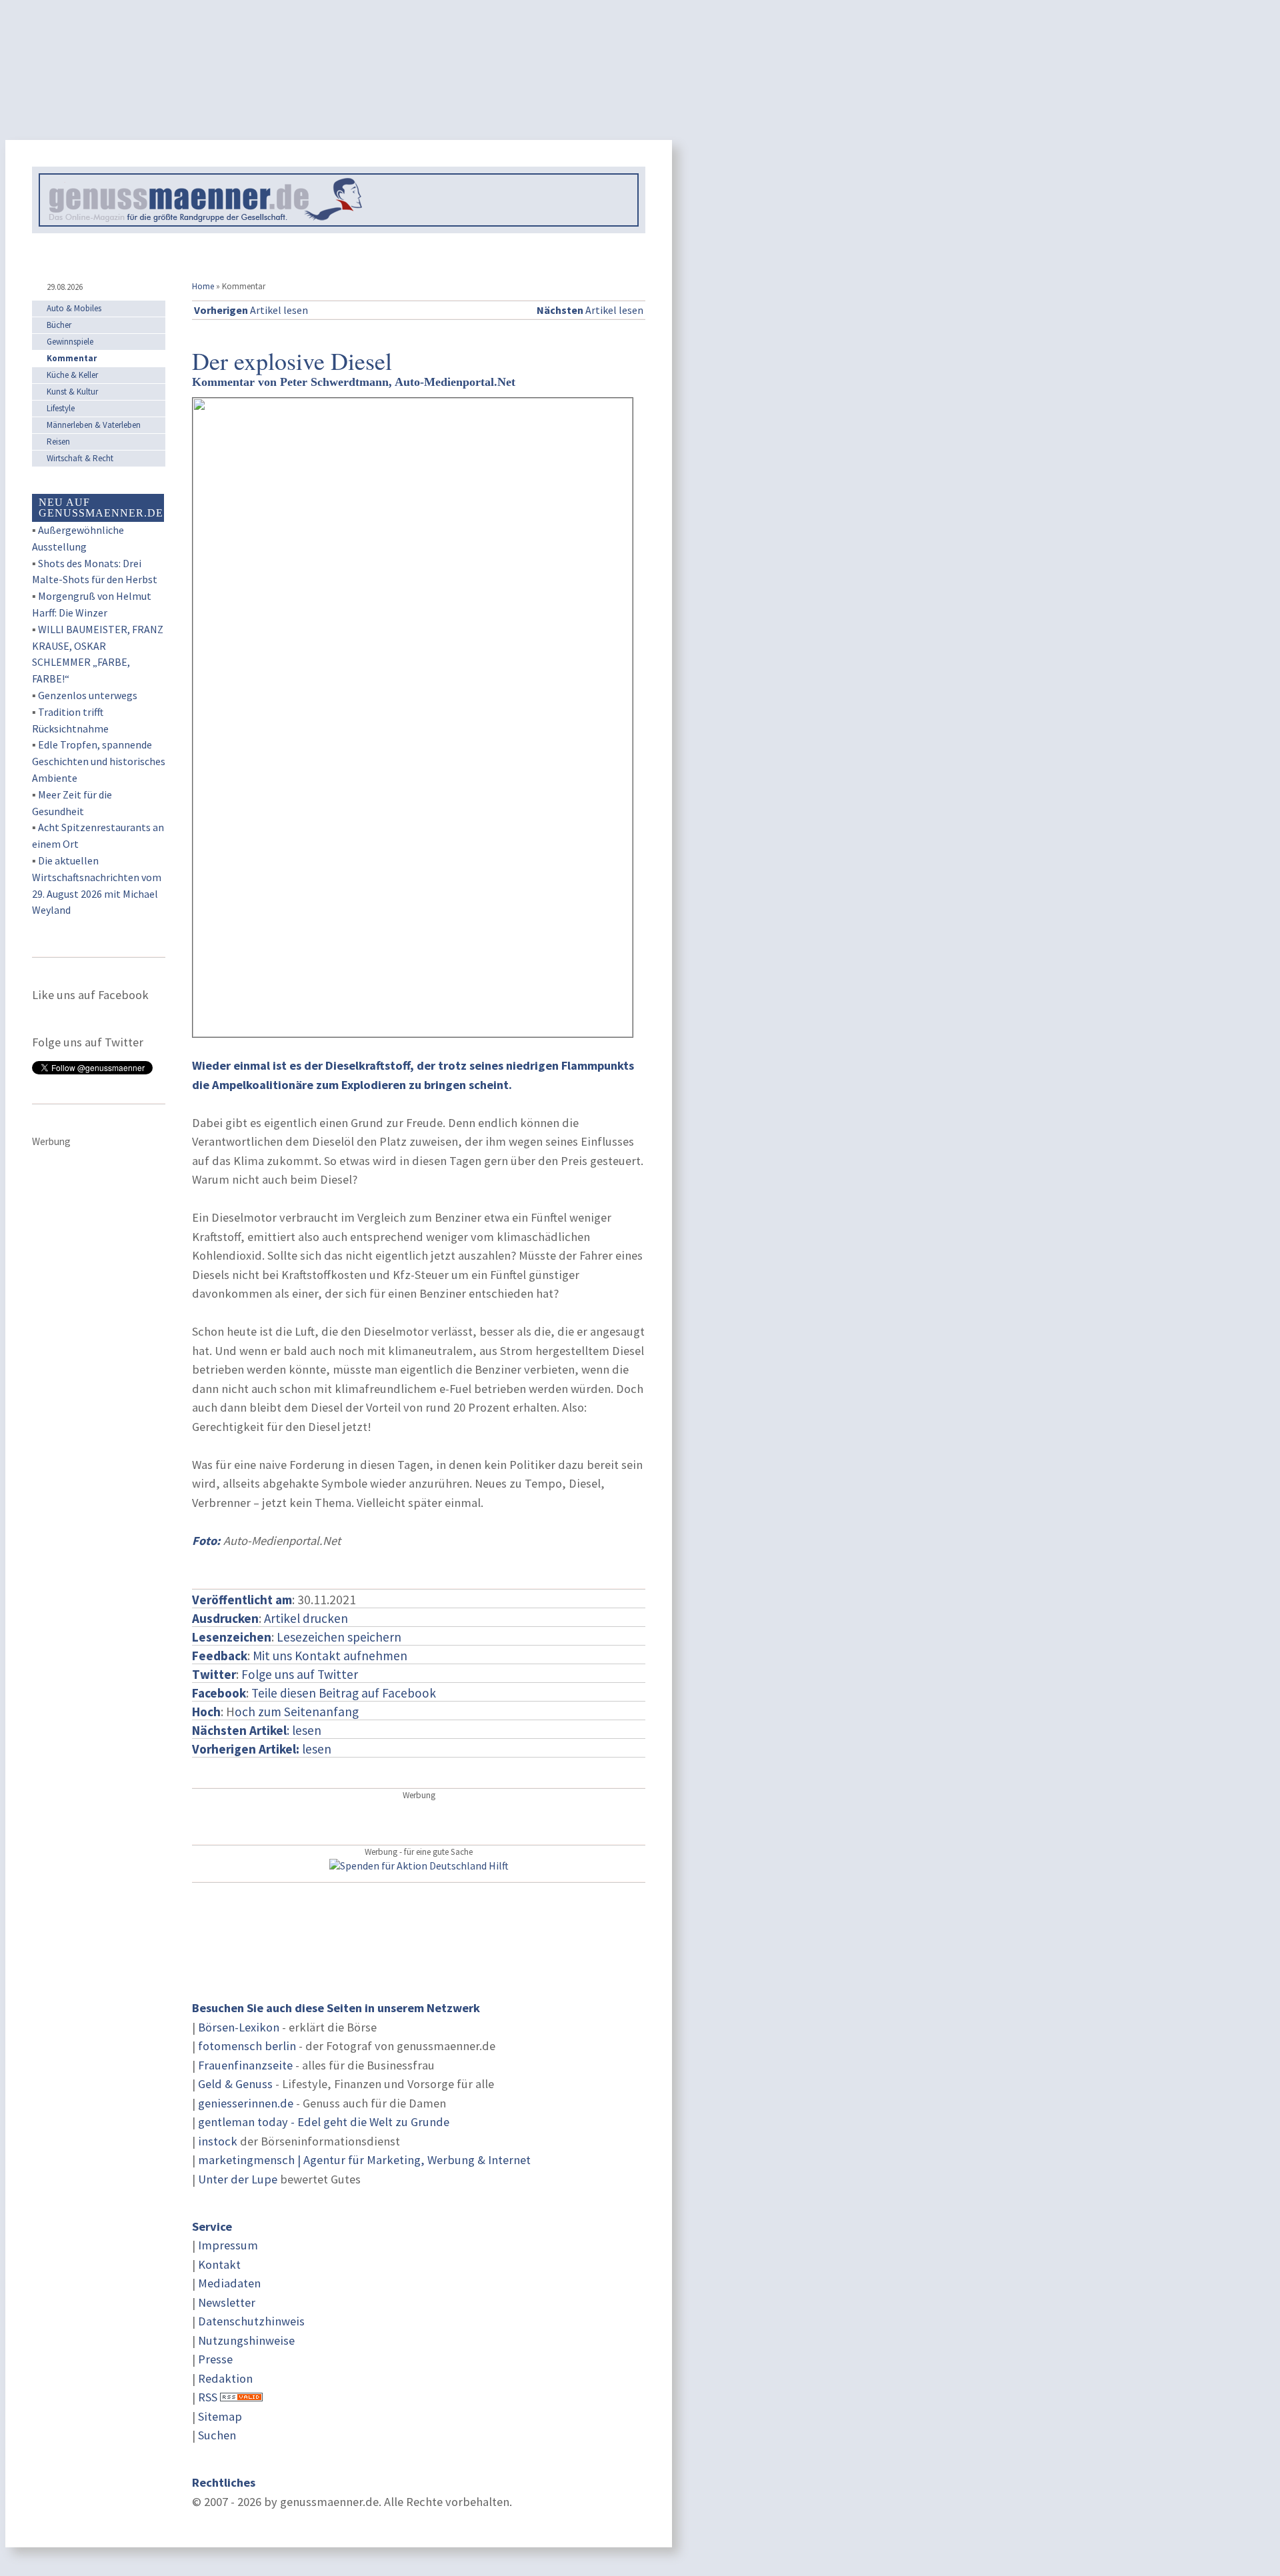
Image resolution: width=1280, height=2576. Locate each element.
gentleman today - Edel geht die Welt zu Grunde (324, 2122)
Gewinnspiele (70, 342)
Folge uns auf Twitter (300, 1674)
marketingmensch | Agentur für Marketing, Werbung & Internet (364, 2160)
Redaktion (225, 2378)
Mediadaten (229, 2283)
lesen (262, 1749)
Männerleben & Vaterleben (94, 425)
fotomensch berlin (247, 2046)
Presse (215, 2359)
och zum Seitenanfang (297, 1712)
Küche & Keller (72, 375)
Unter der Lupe (238, 2179)
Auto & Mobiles (74, 308)
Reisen (58, 442)
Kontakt (219, 2264)
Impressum (228, 2245)
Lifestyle (61, 408)
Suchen (217, 2435)
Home (203, 286)
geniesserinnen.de (246, 2103)
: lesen (257, 1730)
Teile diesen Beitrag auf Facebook (344, 1693)
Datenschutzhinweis (251, 2321)
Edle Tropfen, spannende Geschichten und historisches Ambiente (99, 761)
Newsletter (227, 2302)
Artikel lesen (251, 310)
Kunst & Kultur (72, 392)
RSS (208, 2397)
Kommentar (72, 358)
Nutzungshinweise (246, 2340)
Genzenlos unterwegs (88, 695)
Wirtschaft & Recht (80, 458)
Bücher (59, 325)
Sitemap (220, 2416)
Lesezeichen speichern (339, 1637)
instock (218, 2141)
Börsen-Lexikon (239, 2027)
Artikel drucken (306, 1618)
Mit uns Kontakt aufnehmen (330, 1656)
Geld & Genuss (235, 2084)
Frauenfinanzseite (245, 2065)
